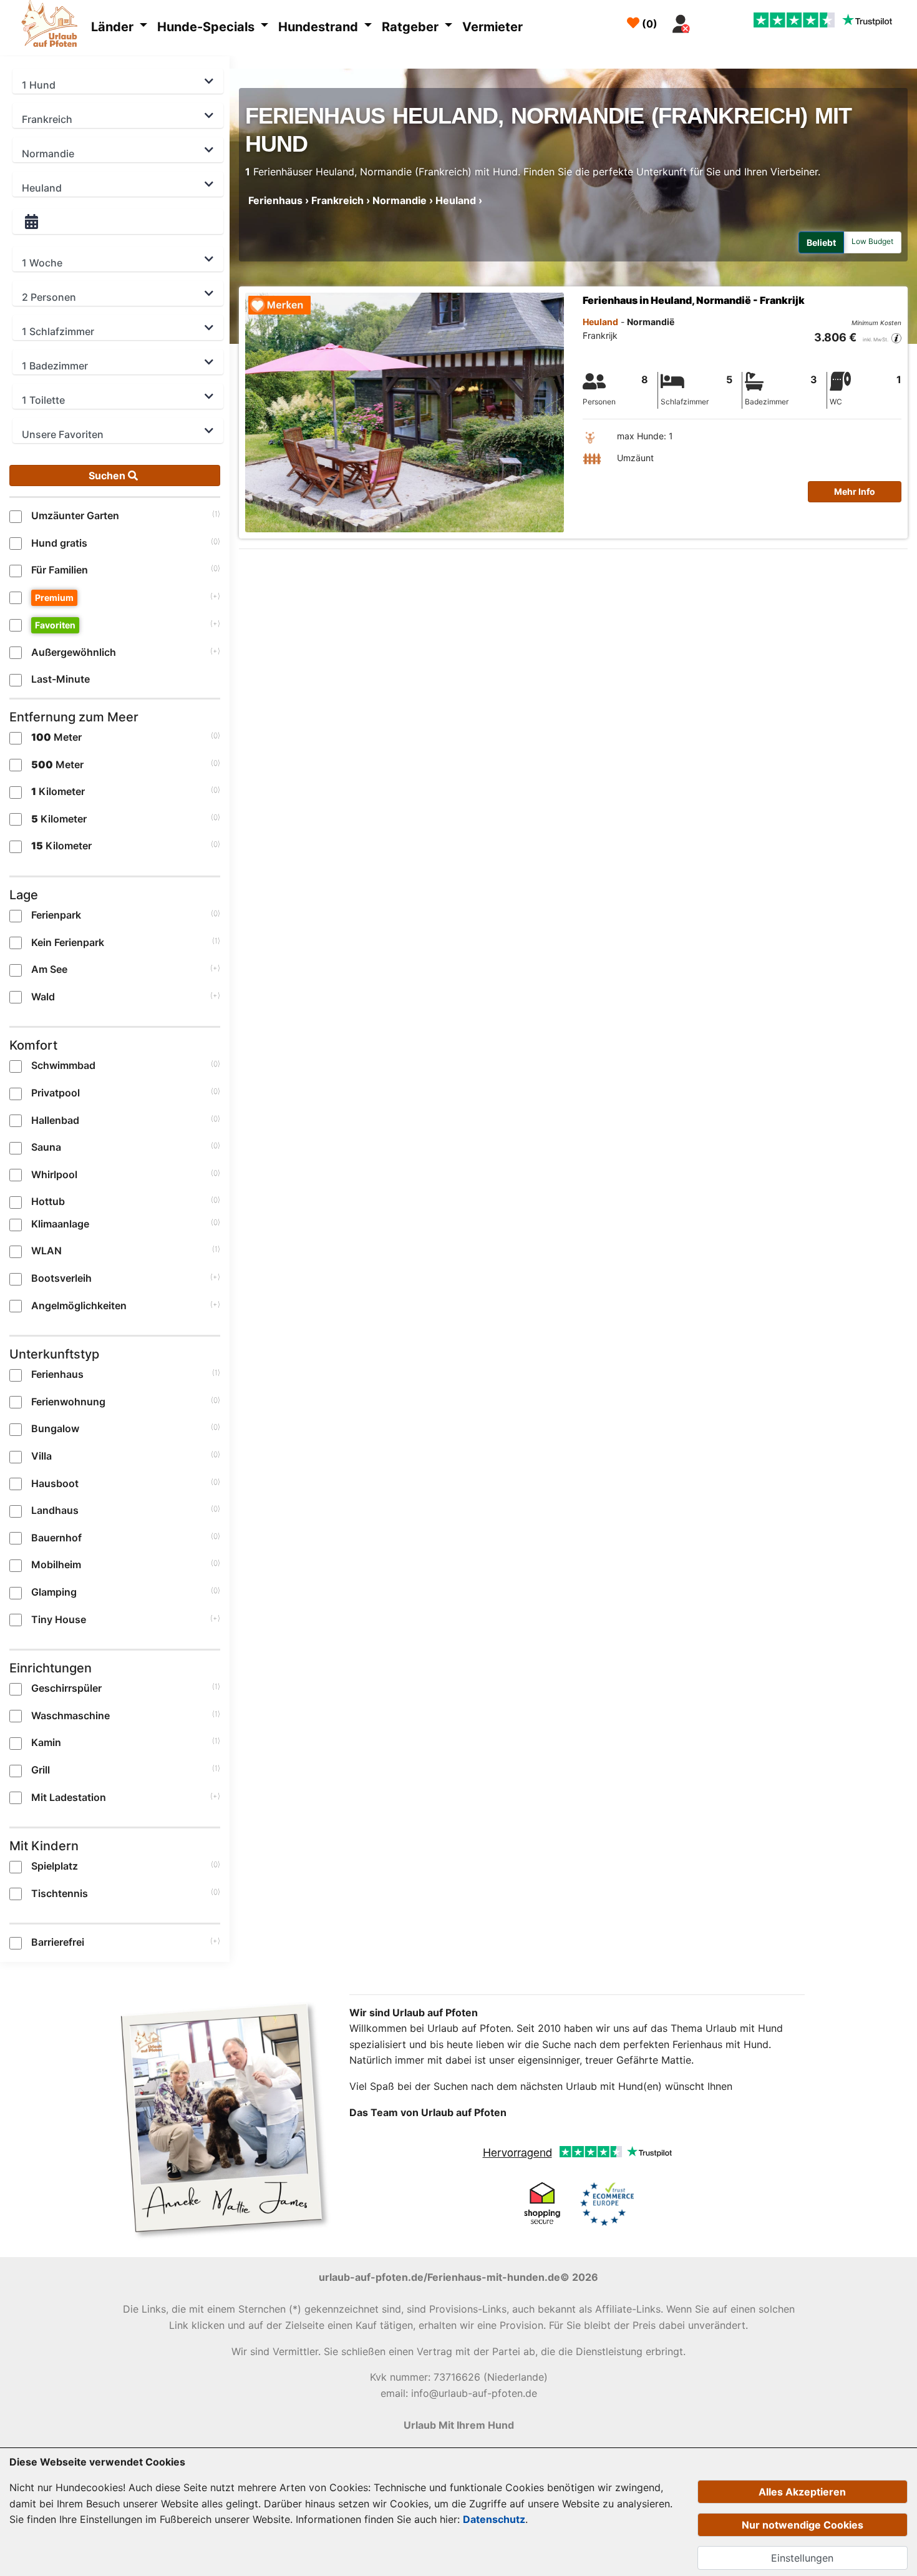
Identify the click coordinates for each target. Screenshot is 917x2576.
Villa (41, 1456)
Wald (43, 997)
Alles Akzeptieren (802, 2492)
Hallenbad (55, 1120)
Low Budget (872, 241)
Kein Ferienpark (68, 942)
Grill (41, 1770)
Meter (56, 737)
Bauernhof (56, 1538)
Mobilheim (56, 1564)
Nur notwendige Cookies (803, 2525)
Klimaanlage (60, 1224)
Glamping (54, 1592)
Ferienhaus (57, 1374)
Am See (49, 969)
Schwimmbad (63, 1065)
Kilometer (58, 791)
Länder (114, 27)
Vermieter (492, 27)
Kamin (46, 1742)
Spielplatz (55, 1866)
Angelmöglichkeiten (79, 1305)
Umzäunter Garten (75, 515)
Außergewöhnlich (74, 652)
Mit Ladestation (69, 1797)
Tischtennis (60, 1893)
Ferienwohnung (68, 1402)
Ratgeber (412, 27)
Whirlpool (54, 1174)
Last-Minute (61, 679)
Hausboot (55, 1483)
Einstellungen (802, 2558)
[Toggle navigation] (711, 21)
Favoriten (55, 625)
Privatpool (56, 1093)
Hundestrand (320, 27)
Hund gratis (59, 543)
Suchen (108, 476)
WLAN (46, 1251)
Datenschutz (494, 2519)
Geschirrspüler (66, 1688)
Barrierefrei (58, 1942)
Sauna (46, 1147)
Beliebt (821, 242)
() (648, 24)
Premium (54, 598)
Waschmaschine (70, 1715)
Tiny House (59, 1619)
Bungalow (55, 1428)
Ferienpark (56, 915)
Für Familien (60, 570)
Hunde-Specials (207, 27)
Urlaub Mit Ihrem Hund (459, 2425)
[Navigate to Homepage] (53, 26)
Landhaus (55, 1510)
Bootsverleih (61, 1278)
